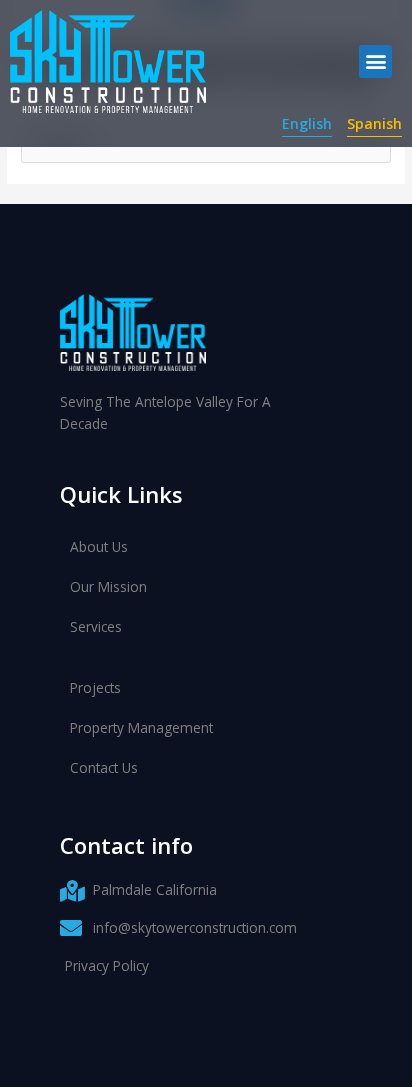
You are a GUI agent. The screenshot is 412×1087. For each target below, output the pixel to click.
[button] (375, 61)
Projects (95, 687)
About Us (99, 546)
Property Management (141, 727)
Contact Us (104, 767)
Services (96, 626)
